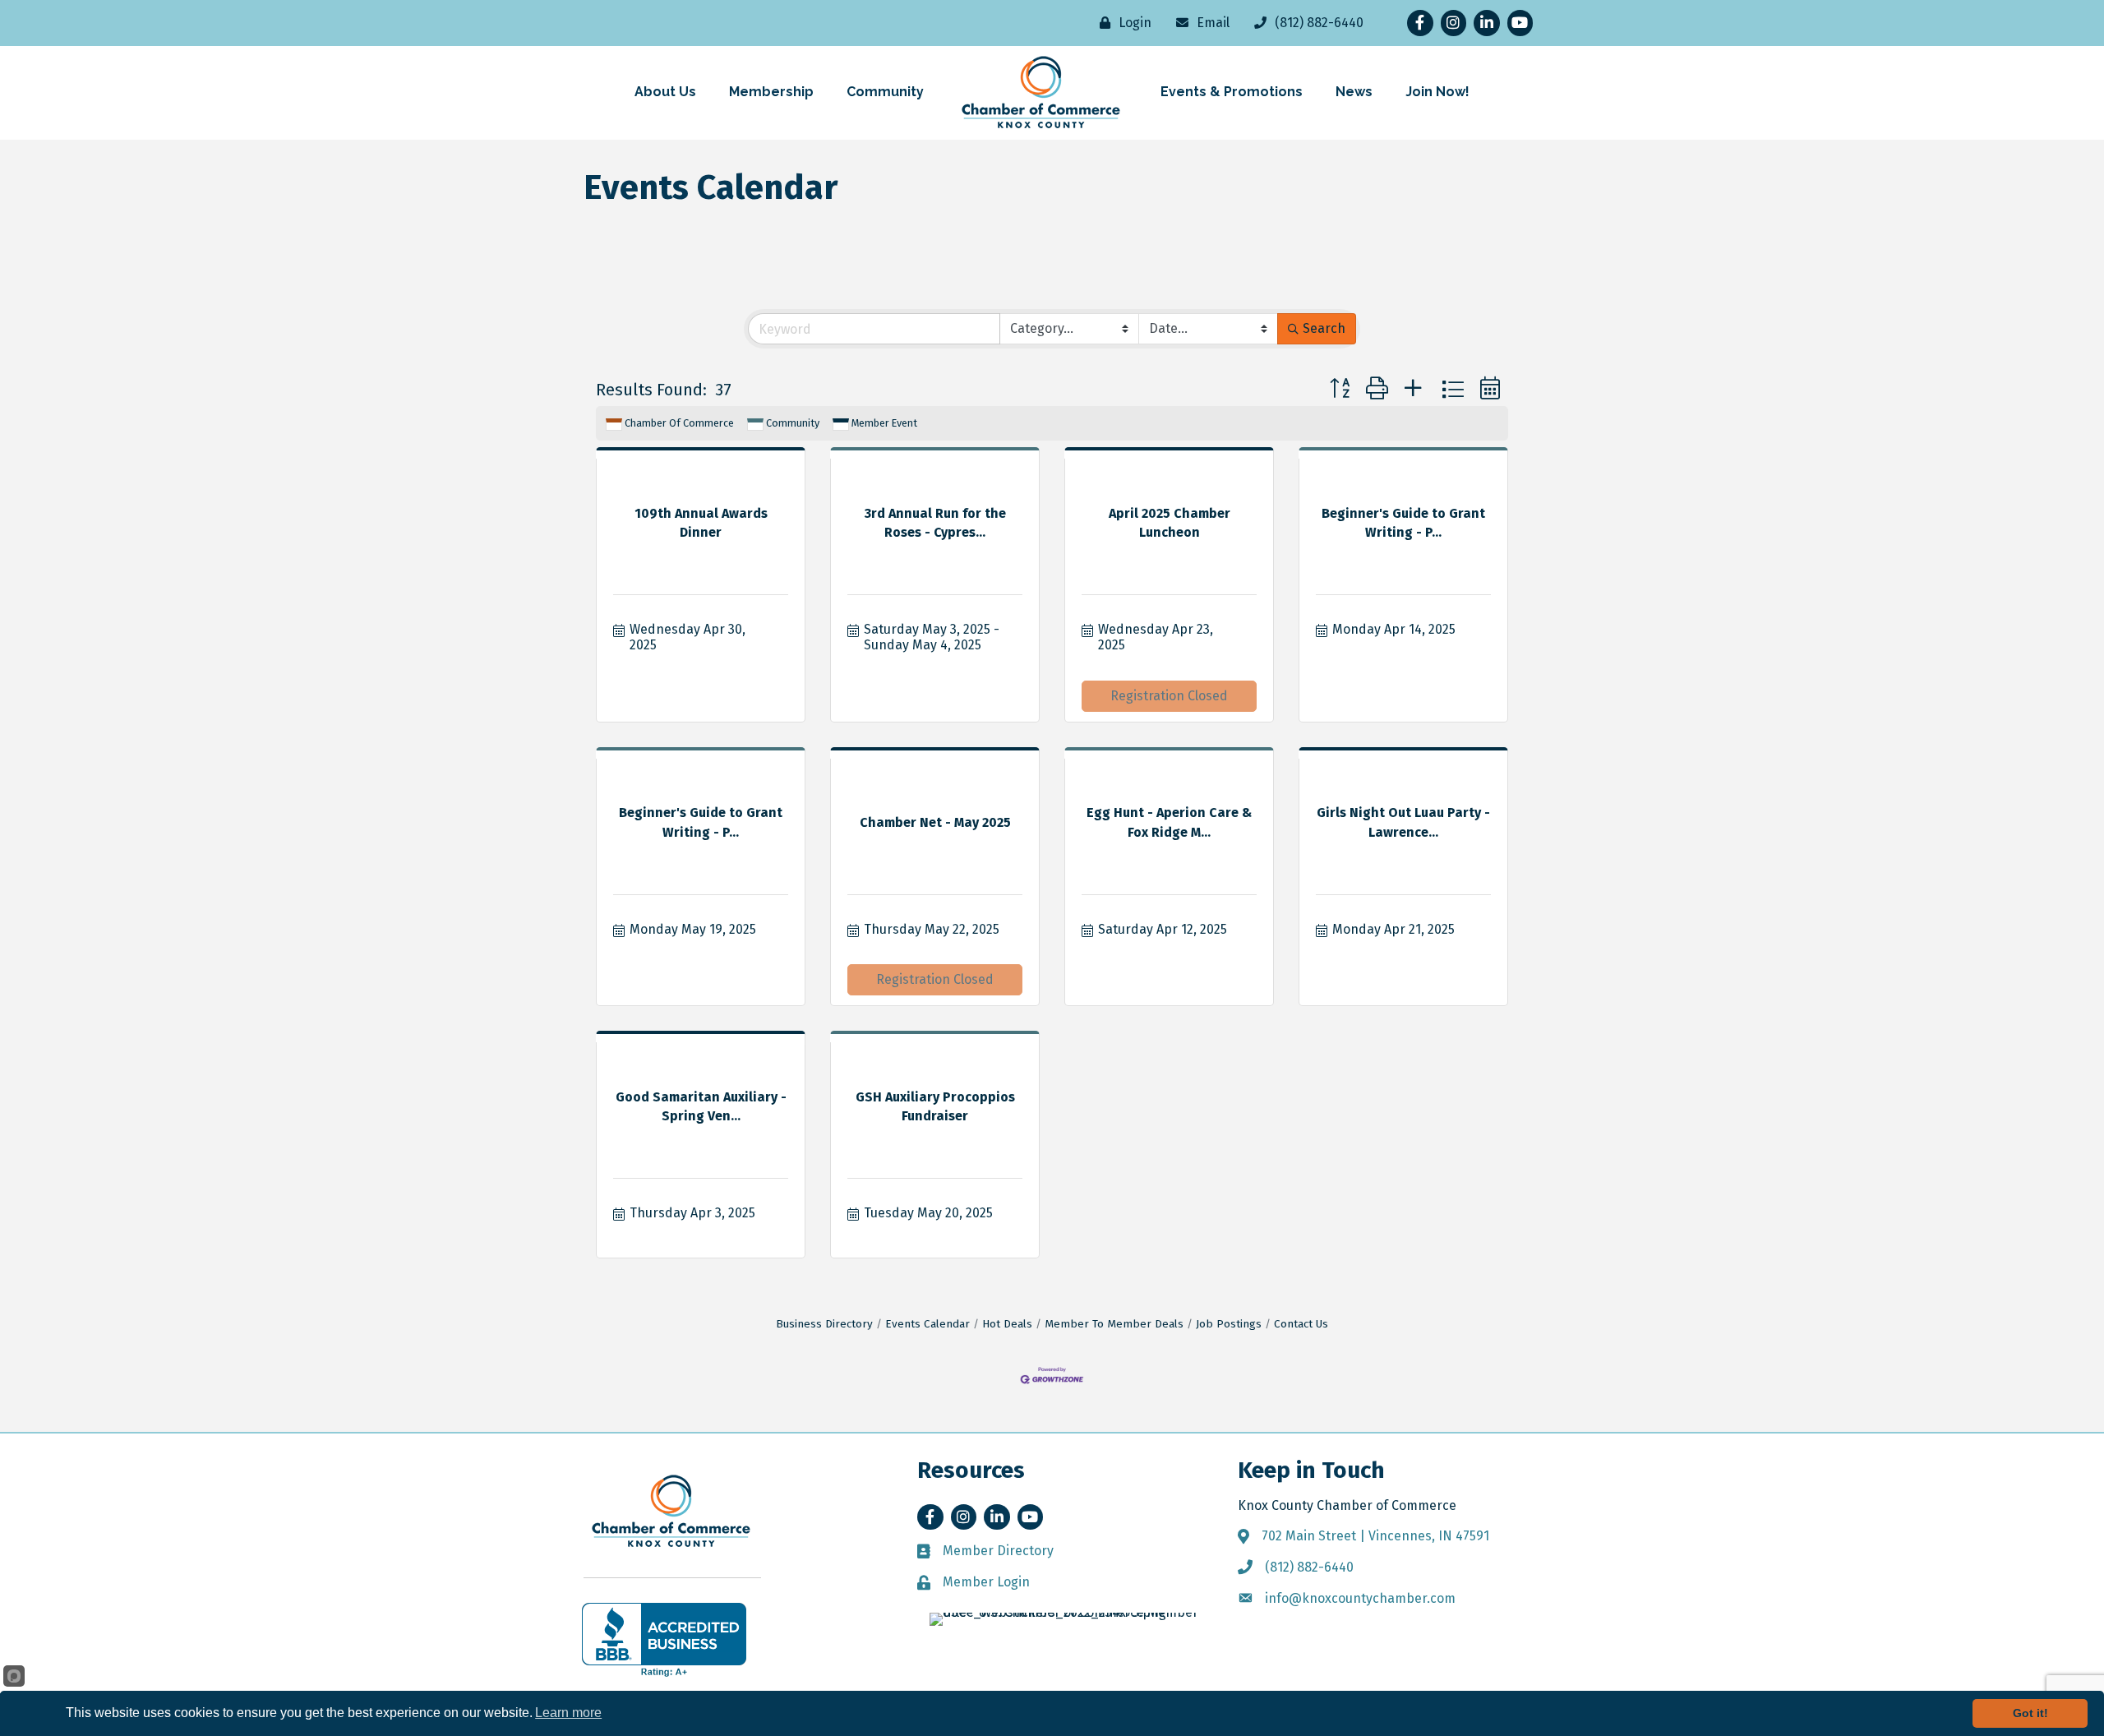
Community (793, 423)
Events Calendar (927, 1324)
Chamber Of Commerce (679, 423)
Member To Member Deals (1114, 1324)
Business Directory (824, 1324)
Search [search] (1324, 328)
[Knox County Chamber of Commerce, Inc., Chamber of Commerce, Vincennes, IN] (664, 1640)
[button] (1340, 389)
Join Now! (1437, 92)
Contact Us (1301, 1324)
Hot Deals (1007, 1324)
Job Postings (1229, 1324)
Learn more (568, 1713)
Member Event (884, 423)
